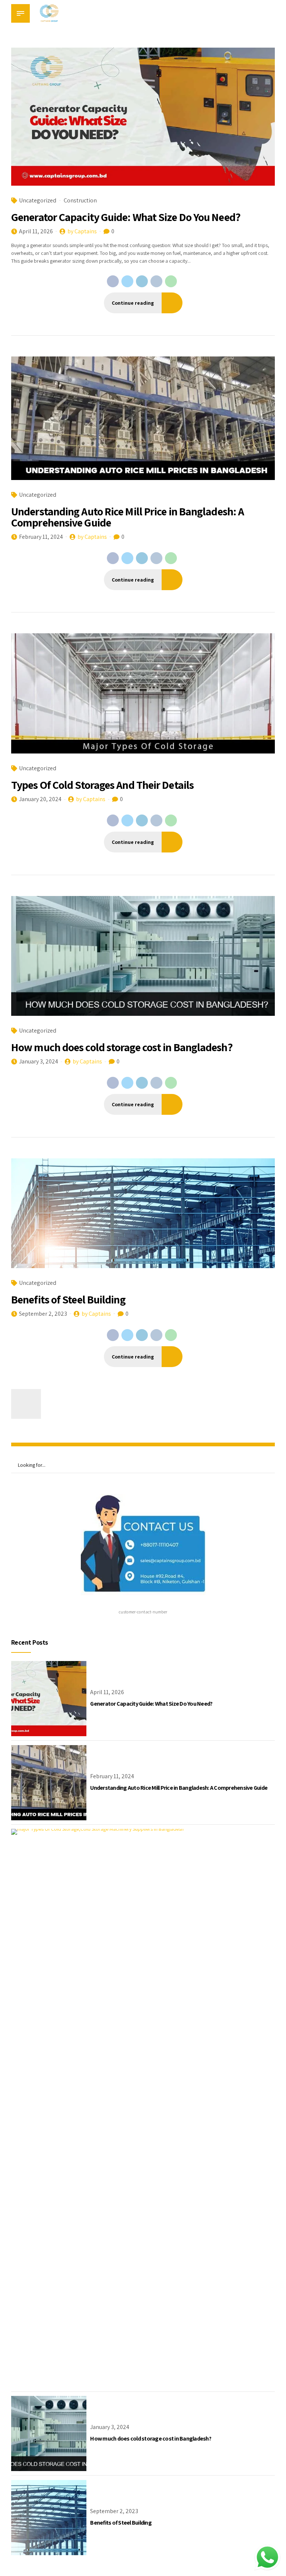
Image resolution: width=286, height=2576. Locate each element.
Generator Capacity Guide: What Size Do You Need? (126, 217)
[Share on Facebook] (113, 281)
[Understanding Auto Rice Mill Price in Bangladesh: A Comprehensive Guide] (143, 418)
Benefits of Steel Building (68, 1299)
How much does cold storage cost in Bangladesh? (122, 1047)
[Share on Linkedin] (142, 281)
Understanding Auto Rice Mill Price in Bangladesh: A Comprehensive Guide (128, 517)
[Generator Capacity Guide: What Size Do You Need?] (143, 117)
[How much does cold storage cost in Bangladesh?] (143, 956)
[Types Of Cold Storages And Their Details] (143, 693)
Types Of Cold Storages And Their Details (102, 785)
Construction (80, 200)
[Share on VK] (156, 281)
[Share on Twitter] (127, 281)
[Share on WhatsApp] (171, 281)
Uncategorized (38, 200)
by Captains (82, 231)
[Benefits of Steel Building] (143, 1213)
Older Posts (26, 1404)
